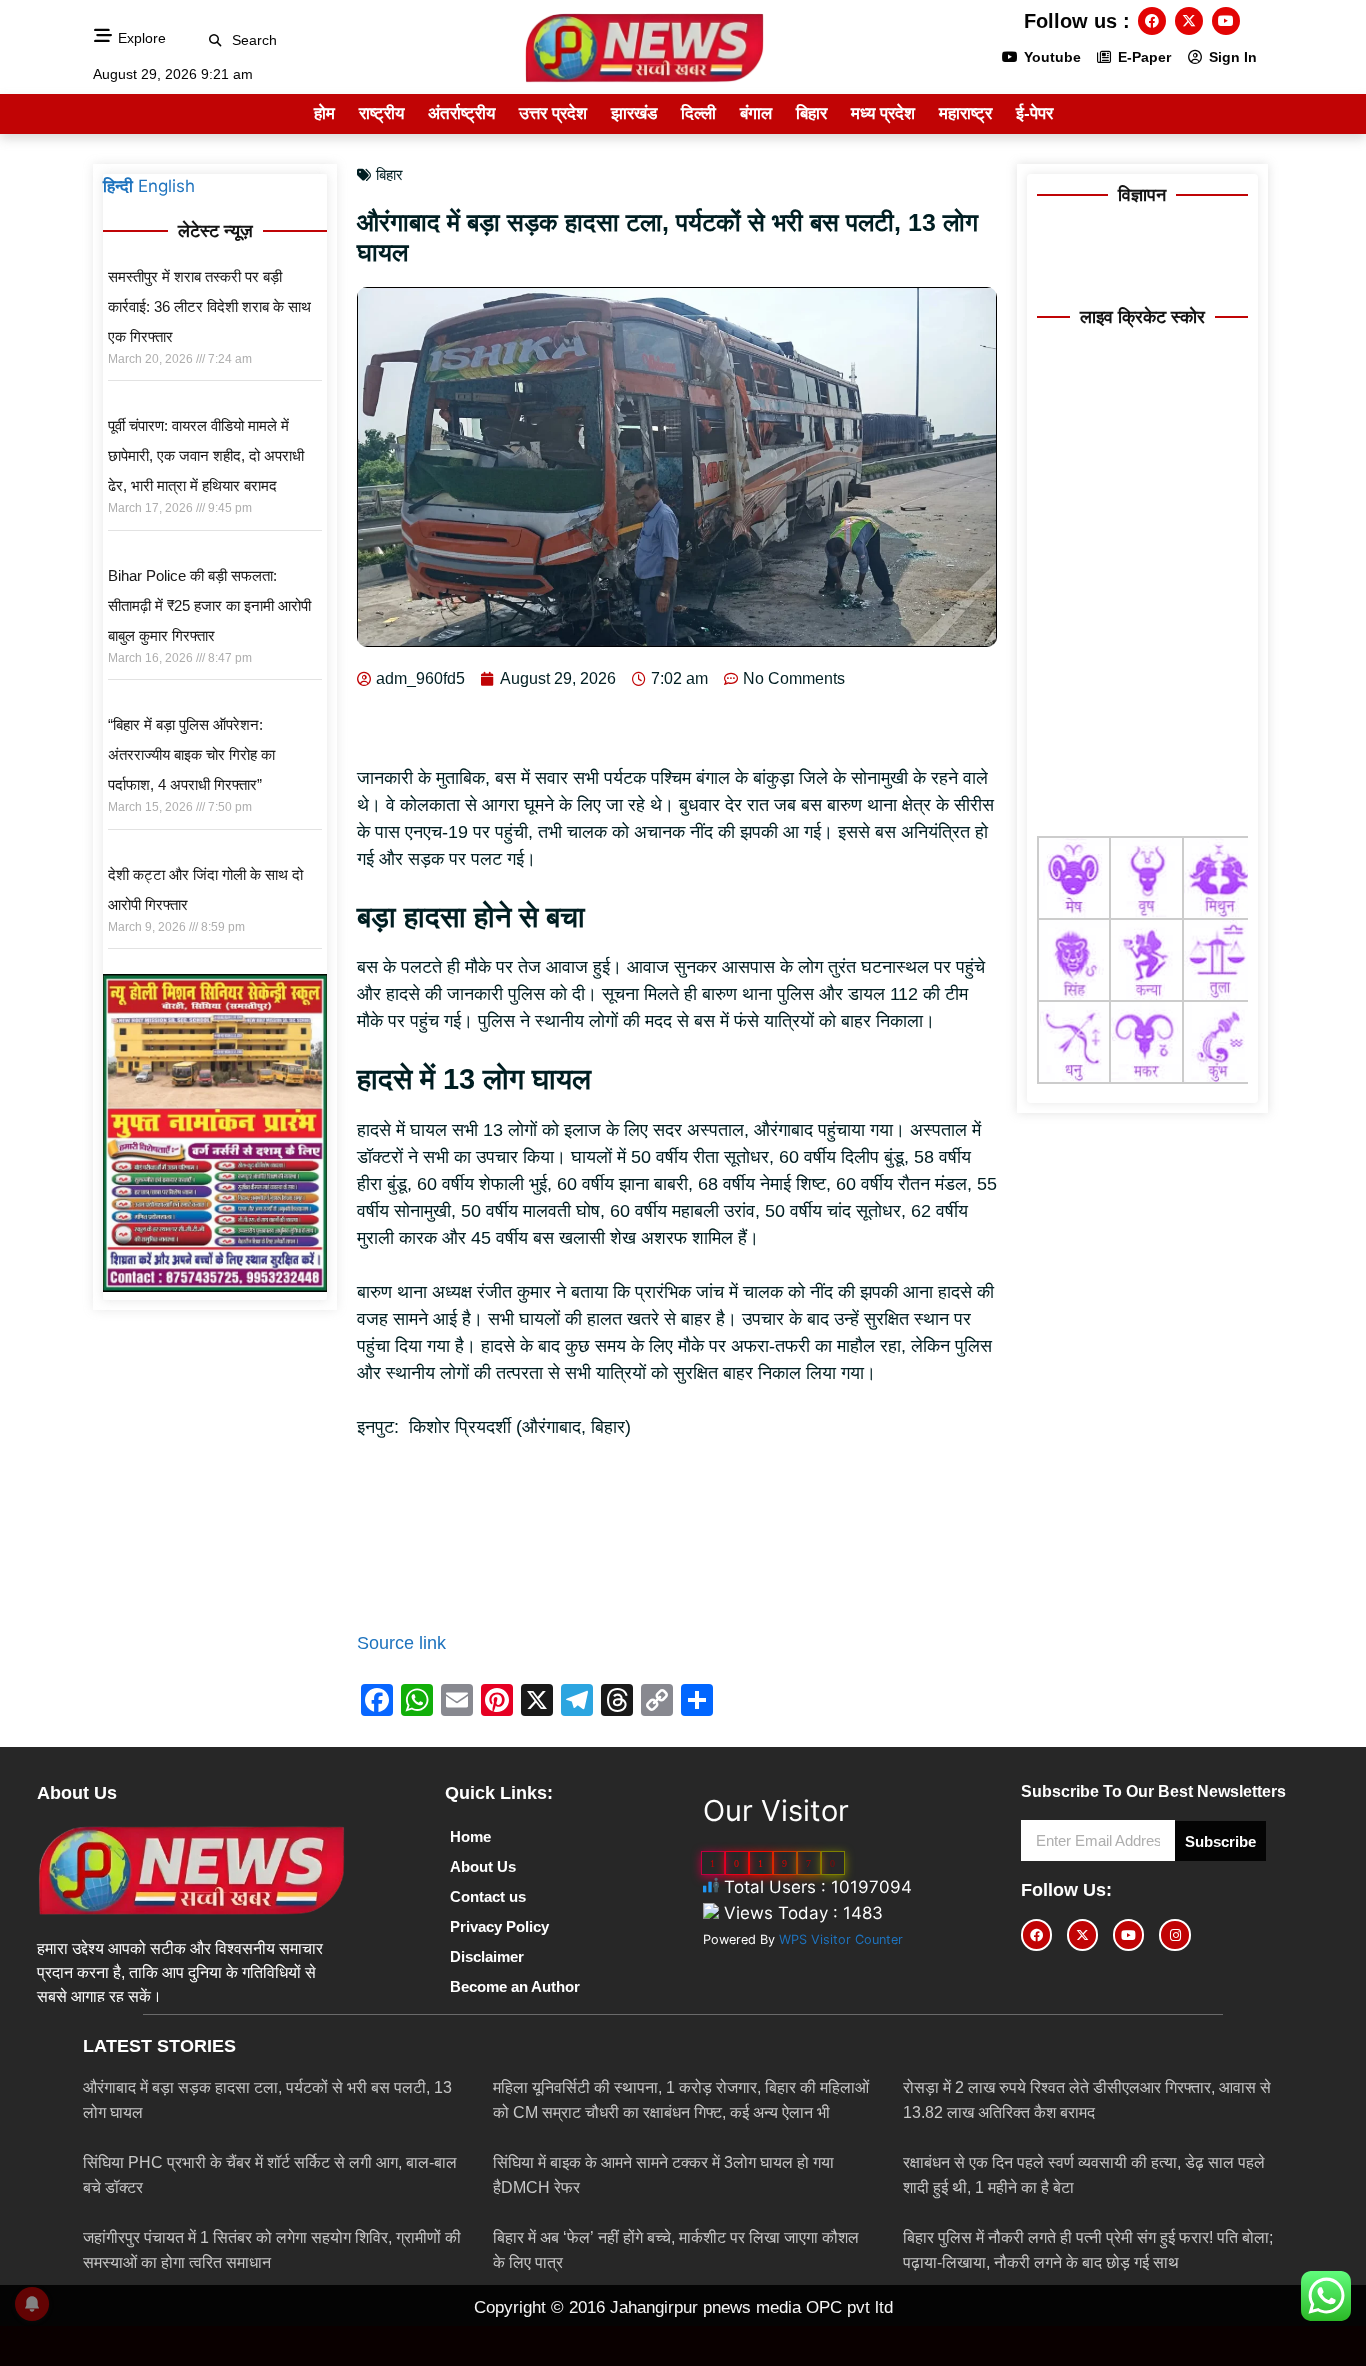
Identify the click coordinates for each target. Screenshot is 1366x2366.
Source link (401, 1643)
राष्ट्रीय (381, 113)
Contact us (488, 1896)
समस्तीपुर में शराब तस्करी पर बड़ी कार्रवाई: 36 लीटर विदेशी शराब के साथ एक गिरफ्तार (209, 306)
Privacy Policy (499, 1926)
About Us (483, 1866)
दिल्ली (698, 113)
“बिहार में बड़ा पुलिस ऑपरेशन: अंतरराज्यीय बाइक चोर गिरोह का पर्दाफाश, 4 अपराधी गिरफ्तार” (191, 754)
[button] (215, 40)
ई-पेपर (1034, 113)
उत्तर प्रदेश (553, 113)
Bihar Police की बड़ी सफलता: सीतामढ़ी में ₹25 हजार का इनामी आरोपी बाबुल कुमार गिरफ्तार (209, 605)
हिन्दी (118, 186)
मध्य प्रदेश (883, 113)
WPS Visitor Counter (841, 1939)
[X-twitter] (1189, 21)
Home (470, 1836)
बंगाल (756, 113)
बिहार (811, 113)
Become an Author (515, 1986)
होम (324, 113)
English (166, 186)
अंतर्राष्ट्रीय (461, 113)
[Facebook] (1152, 21)
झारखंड (634, 113)
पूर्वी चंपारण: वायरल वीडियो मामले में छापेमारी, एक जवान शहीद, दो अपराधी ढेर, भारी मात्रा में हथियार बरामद (206, 455)
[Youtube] (1226, 21)
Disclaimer (487, 1956)
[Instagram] (1174, 1934)
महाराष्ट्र (965, 113)
